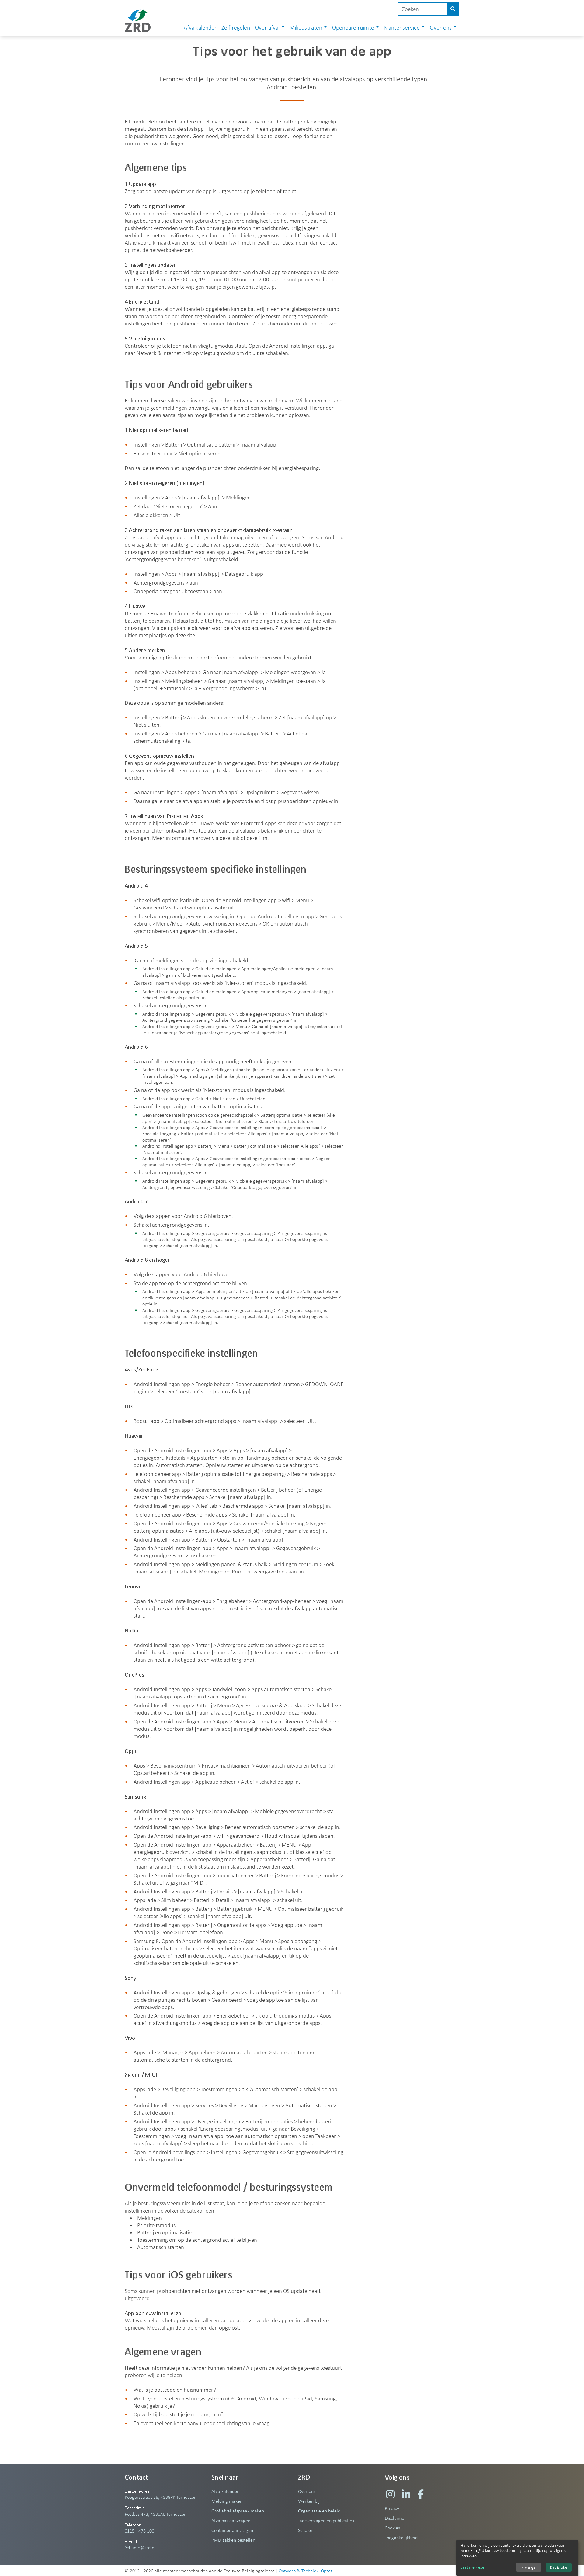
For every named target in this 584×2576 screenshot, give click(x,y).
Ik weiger (529, 2567)
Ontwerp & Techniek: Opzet (305, 2571)
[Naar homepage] (138, 21)
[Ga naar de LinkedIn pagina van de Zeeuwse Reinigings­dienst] (406, 2494)
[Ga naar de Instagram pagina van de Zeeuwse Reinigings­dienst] (390, 2494)
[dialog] (517, 2558)
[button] (270, 28)
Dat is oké (559, 2567)
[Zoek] (453, 9)
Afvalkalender (200, 27)
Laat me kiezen (473, 2567)
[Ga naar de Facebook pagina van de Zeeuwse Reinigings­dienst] (421, 2494)
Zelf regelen (236, 27)
